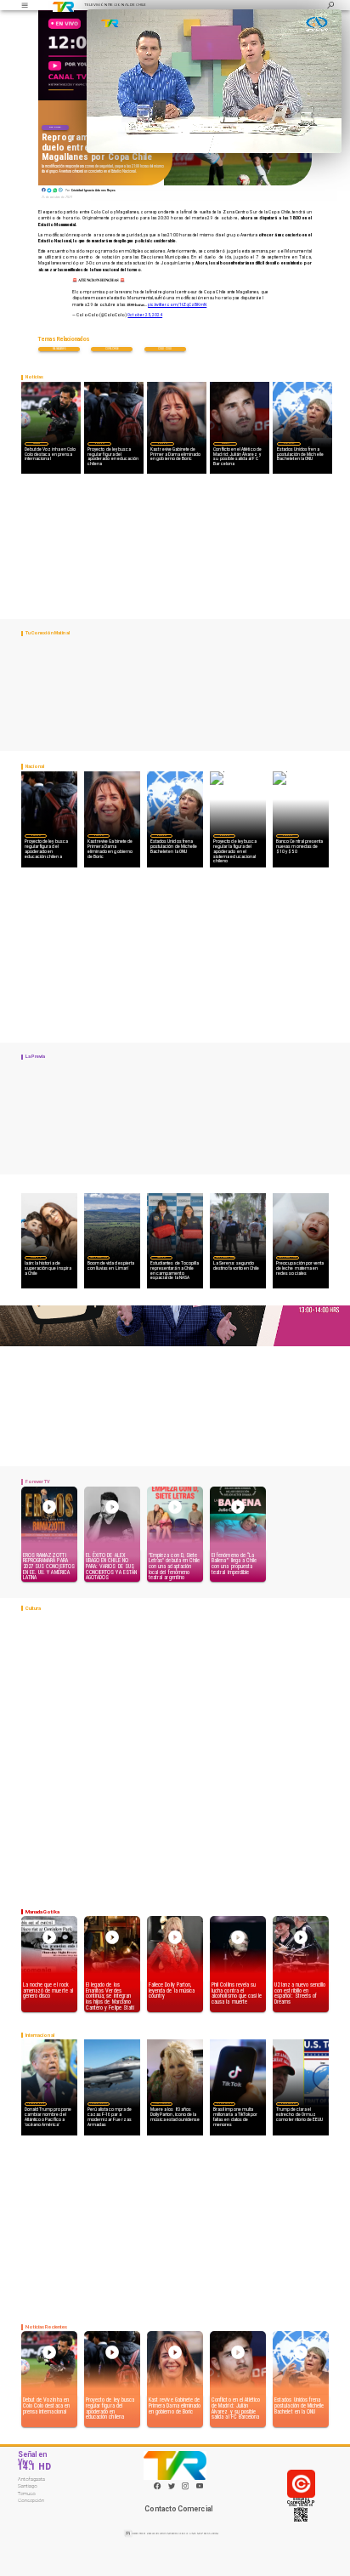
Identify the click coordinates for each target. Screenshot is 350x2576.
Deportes (55, 127)
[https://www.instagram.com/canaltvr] (185, 2489)
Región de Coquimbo (99, 1257)
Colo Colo (165, 349)
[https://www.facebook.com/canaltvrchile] (157, 2486)
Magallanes (59, 349)
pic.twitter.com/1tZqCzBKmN (177, 305)
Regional (161, 1257)
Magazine (35, 1257)
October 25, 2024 (145, 315)
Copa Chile (113, 349)
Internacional (36, 2103)
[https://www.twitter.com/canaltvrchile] (172, 2489)
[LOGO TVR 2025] (63, 5)
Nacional (99, 443)
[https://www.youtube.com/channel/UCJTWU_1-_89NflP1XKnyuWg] (200, 2489)
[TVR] (25, 5)
